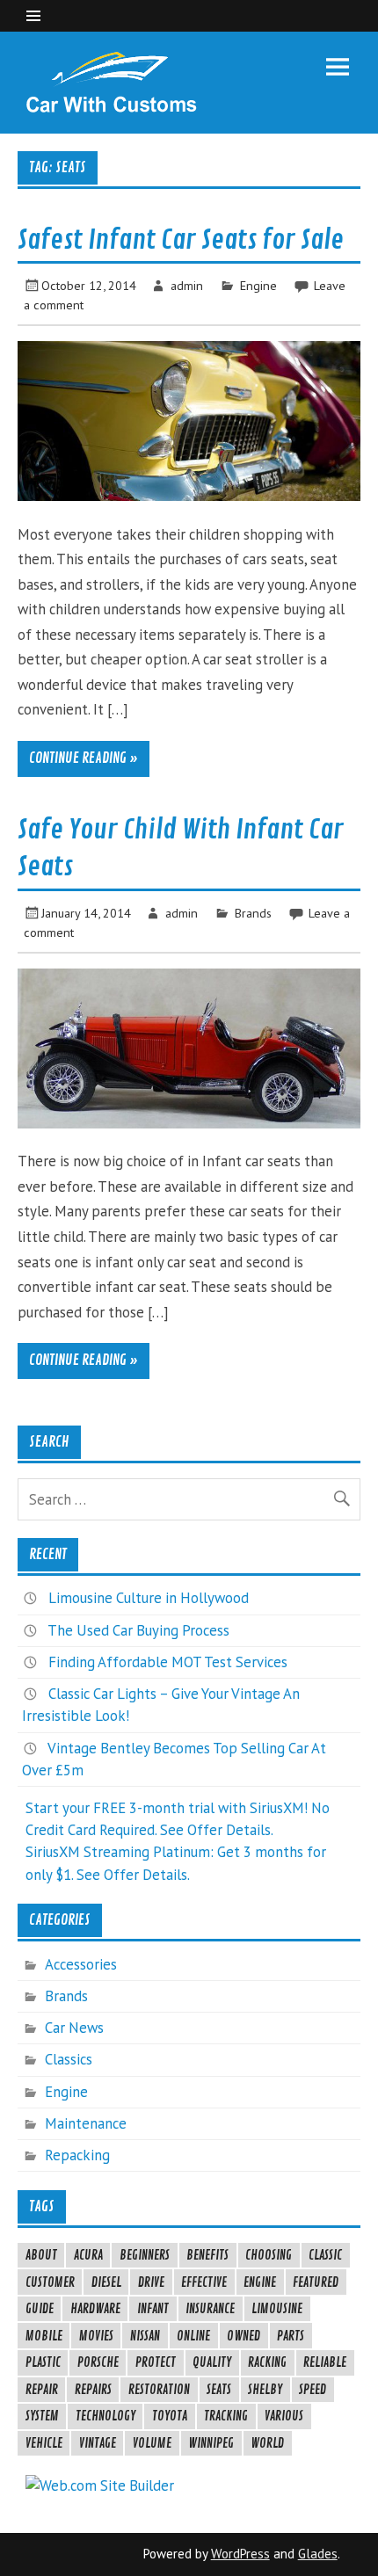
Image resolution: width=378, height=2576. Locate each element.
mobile (44, 2336)
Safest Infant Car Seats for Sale (181, 240)
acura (88, 2255)
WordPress (240, 2554)
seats (219, 2390)
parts (291, 2336)
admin (187, 285)
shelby (265, 2390)
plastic (43, 2362)
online (193, 2336)
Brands (253, 913)
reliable (325, 2362)
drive (151, 2282)
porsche (98, 2362)
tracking (226, 2416)
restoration (159, 2390)
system (42, 2416)
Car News (74, 2028)
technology (105, 2416)
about (41, 2255)
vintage (98, 2443)
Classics (69, 2059)
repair (42, 2390)
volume (152, 2443)
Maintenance (86, 2123)
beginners (145, 2255)
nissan (145, 2336)
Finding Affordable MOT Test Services (168, 1662)
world (267, 2443)
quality (212, 2362)
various (284, 2416)
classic (325, 2255)
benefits (207, 2255)
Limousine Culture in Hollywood (149, 1598)
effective (204, 2282)
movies (96, 2336)
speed (313, 2390)
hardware (95, 2309)
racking (267, 2362)
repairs (93, 2390)
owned (244, 2336)
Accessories (81, 1964)
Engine (258, 285)
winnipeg (211, 2443)
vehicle (44, 2443)
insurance (210, 2309)
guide (40, 2309)
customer (50, 2282)
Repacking (77, 2155)
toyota (170, 2416)
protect (156, 2362)
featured (316, 2282)
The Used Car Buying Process (138, 1630)
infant (153, 2309)
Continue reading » (84, 758)
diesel (106, 2282)
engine (260, 2282)
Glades (318, 2554)
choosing (269, 2255)
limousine (277, 2309)
